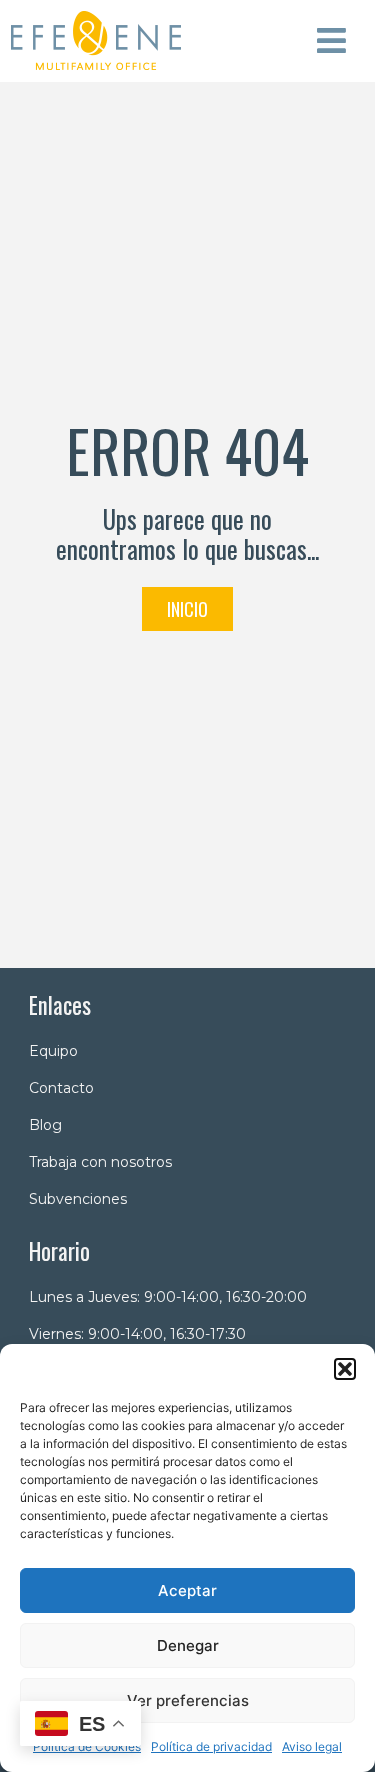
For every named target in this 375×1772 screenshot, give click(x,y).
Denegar (188, 1645)
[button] (345, 1369)
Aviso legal (312, 1746)
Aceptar (187, 1590)
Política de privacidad (211, 1746)
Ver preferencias (188, 1700)
